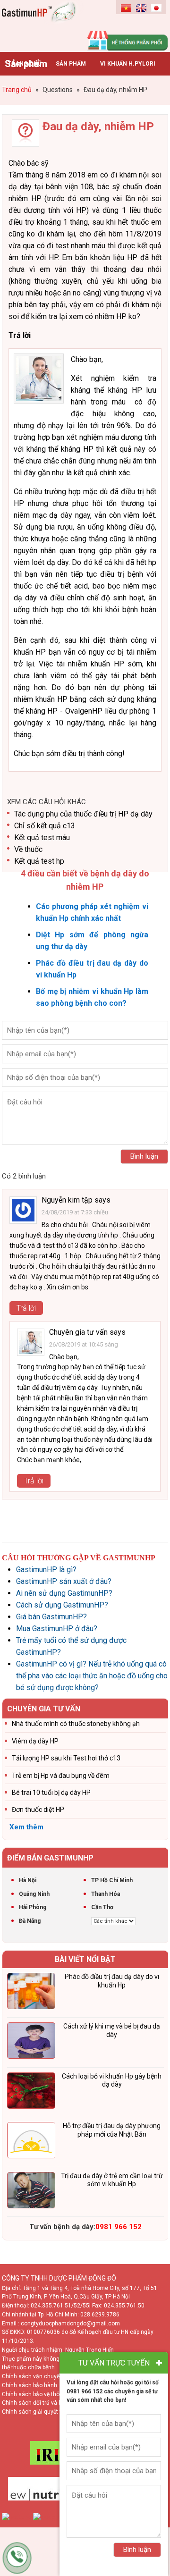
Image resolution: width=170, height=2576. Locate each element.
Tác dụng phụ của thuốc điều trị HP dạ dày (83, 814)
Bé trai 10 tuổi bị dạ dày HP (51, 1793)
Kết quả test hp (39, 861)
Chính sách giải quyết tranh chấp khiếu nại (57, 2412)
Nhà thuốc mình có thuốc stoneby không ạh (76, 1724)
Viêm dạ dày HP (35, 1741)
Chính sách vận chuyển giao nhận (46, 2376)
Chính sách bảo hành (30, 2385)
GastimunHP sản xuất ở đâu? (64, 1581)
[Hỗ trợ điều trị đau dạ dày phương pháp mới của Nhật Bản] (31, 2142)
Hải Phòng (33, 1907)
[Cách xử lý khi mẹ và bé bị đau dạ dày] (31, 2042)
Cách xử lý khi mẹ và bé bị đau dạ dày (112, 2030)
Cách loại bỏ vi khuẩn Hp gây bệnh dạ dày (112, 2080)
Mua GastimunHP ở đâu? (57, 1629)
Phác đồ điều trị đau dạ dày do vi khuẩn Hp (112, 1981)
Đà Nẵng (30, 1921)
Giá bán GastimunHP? (51, 1617)
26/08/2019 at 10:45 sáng (84, 1344)
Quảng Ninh (34, 1894)
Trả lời (26, 1308)
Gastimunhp (43, 24)
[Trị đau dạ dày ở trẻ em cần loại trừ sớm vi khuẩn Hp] (31, 2192)
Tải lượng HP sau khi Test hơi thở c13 (66, 1758)
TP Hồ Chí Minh (112, 1880)
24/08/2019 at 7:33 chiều (75, 1212)
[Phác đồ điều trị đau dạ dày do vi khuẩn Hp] (31, 1993)
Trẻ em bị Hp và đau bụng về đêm (61, 1776)
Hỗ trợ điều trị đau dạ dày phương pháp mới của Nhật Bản (112, 2130)
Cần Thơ (102, 1907)
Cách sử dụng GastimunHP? (62, 1605)
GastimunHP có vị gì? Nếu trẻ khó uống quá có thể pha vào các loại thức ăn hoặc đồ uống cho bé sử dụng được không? (92, 1676)
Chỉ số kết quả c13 (45, 826)
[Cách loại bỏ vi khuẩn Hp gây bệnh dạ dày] (31, 2092)
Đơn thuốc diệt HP (38, 1810)
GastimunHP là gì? (46, 1570)
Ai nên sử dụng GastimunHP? (64, 1593)
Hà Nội (28, 1880)
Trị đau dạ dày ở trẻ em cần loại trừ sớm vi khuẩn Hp (112, 2180)
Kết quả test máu (42, 838)
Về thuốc (28, 849)
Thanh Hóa (106, 1894)
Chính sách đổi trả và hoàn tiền (42, 2403)
